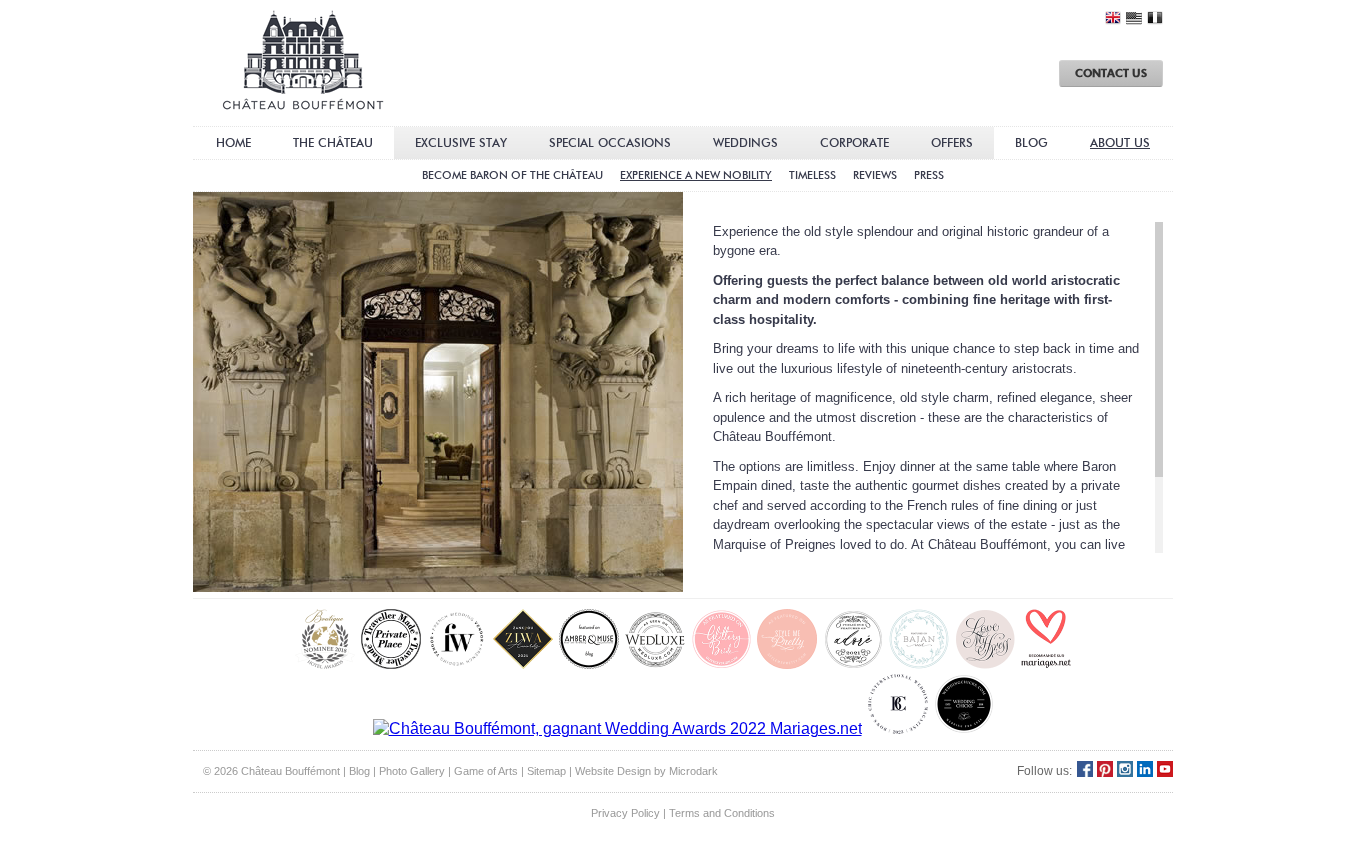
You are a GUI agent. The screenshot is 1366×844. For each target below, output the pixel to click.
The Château (333, 142)
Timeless (812, 175)
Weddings (745, 142)
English (1113, 18)
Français (1155, 18)
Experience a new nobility (696, 175)
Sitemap (546, 771)
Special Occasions (610, 142)
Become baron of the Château (512, 175)
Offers (952, 142)
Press (929, 175)
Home (233, 142)
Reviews (875, 175)
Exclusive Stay (461, 142)
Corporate (854, 142)
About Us (1120, 142)
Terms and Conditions (722, 813)
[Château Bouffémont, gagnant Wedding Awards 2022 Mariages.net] (617, 729)
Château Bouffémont (303, 60)
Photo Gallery (412, 771)
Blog (1031, 142)
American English (1134, 18)
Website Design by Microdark (646, 771)
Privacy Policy (625, 813)
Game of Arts (486, 771)
